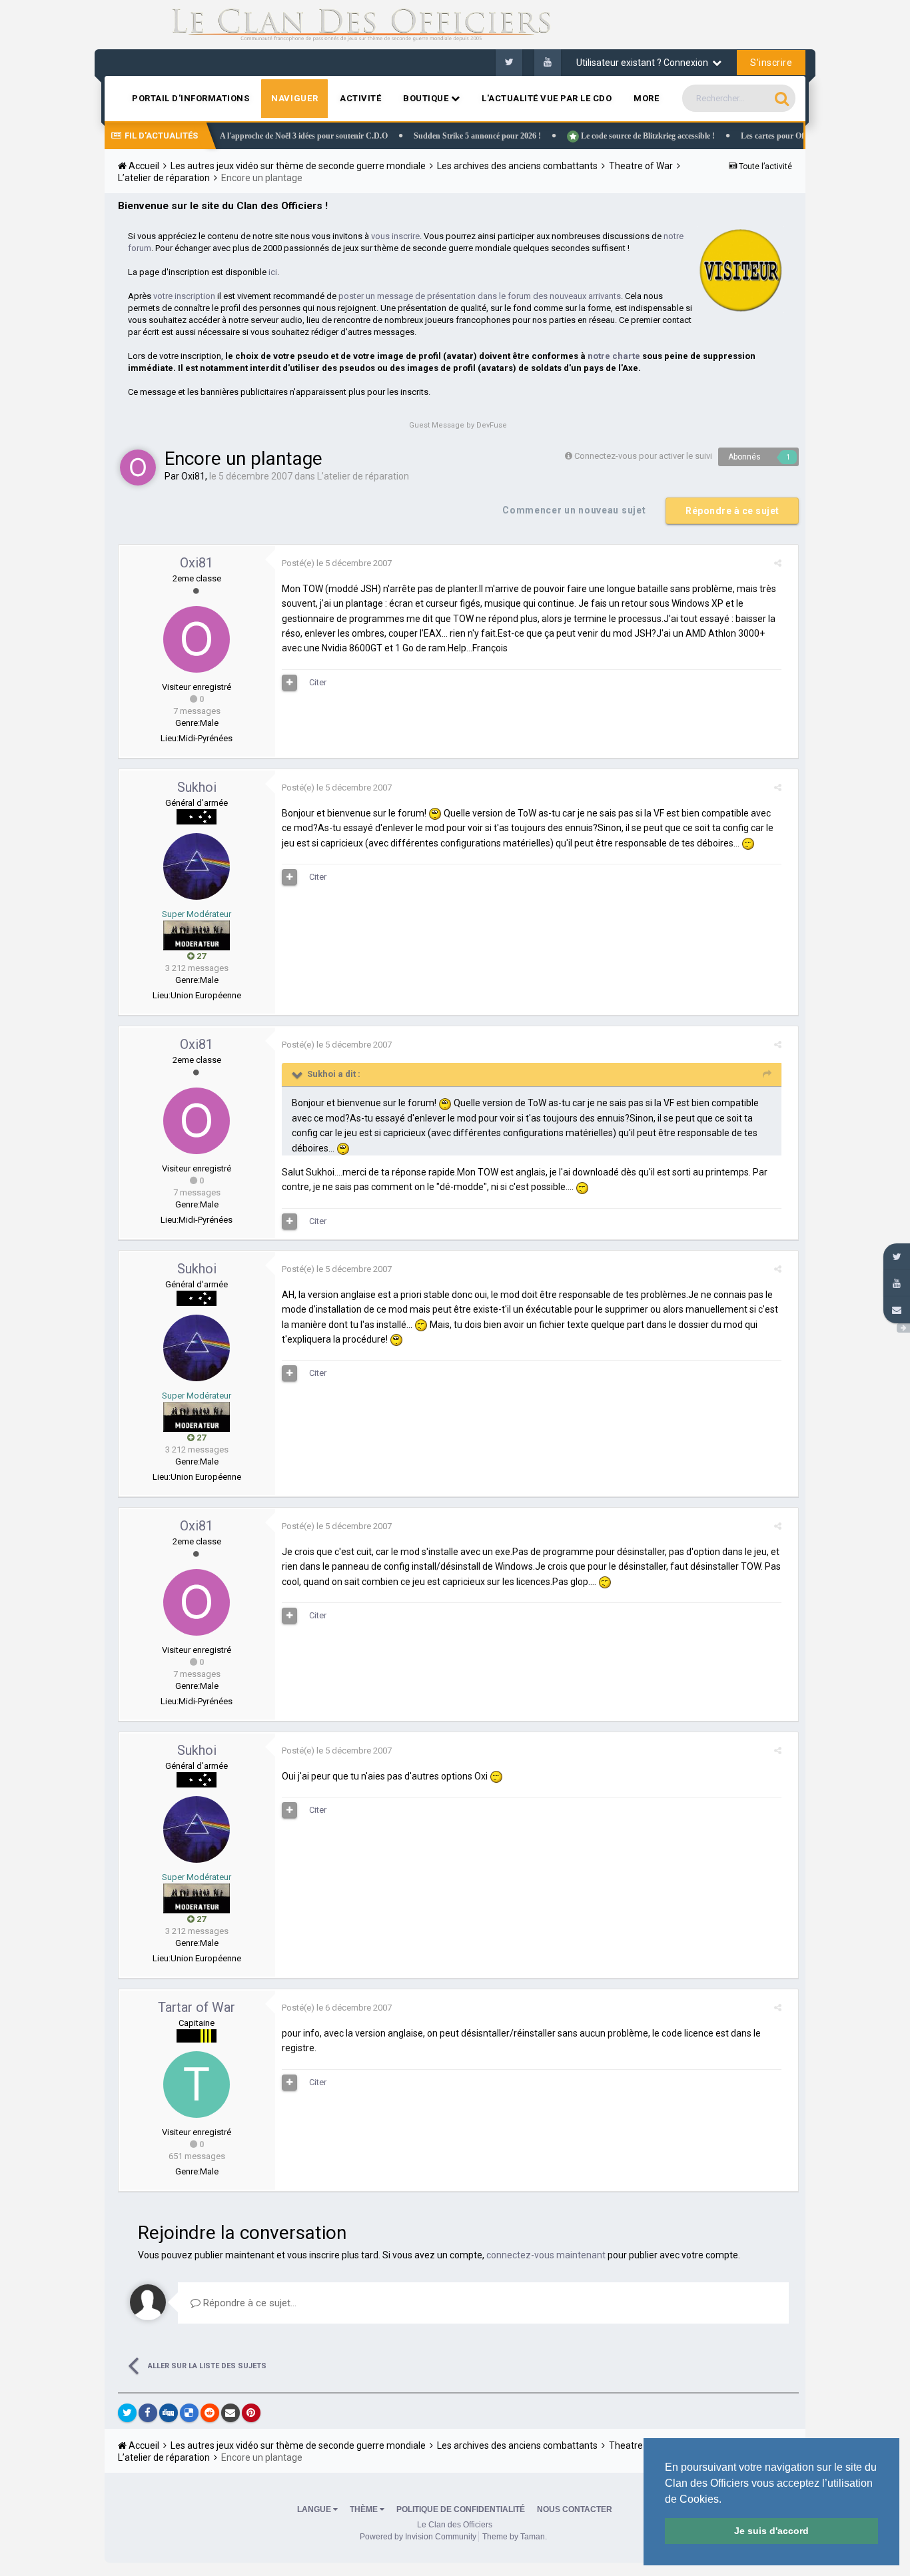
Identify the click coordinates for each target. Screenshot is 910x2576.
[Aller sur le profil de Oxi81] (138, 468)
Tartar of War (197, 2007)
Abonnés (744, 457)
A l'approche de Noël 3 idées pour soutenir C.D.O (261, 136)
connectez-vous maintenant (546, 2255)
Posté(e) (337, 563)
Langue (315, 2509)
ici (273, 272)
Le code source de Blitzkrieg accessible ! (604, 136)
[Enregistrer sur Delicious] (189, 2413)
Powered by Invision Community (418, 2537)
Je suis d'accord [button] (771, 2531)
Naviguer (294, 98)
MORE (646, 98)
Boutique (427, 98)
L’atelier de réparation (363, 476)
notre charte (614, 356)
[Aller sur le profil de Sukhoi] (197, 866)
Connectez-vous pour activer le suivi (643, 456)
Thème (365, 2509)
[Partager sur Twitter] (127, 2413)
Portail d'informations (191, 98)
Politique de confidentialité (461, 2509)
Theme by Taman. (515, 2537)
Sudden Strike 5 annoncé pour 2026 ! (435, 136)
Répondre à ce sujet (732, 511)
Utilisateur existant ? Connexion (644, 63)
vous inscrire (395, 236)
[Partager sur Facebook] (148, 2413)
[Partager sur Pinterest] (251, 2413)
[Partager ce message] (778, 563)
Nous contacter (575, 2509)
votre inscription (184, 296)
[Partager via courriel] (230, 2413)
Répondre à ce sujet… (248, 2303)
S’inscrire (771, 63)
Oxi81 (193, 476)
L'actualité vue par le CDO (547, 98)
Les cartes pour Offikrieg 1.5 (747, 136)
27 (200, 956)
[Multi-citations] (290, 683)
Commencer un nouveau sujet (574, 510)
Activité (360, 98)
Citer (318, 682)
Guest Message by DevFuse (458, 425)
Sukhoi (197, 787)
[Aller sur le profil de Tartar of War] (197, 2085)
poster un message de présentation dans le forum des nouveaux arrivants (480, 296)
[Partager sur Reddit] (210, 2413)
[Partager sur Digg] (169, 2413)
